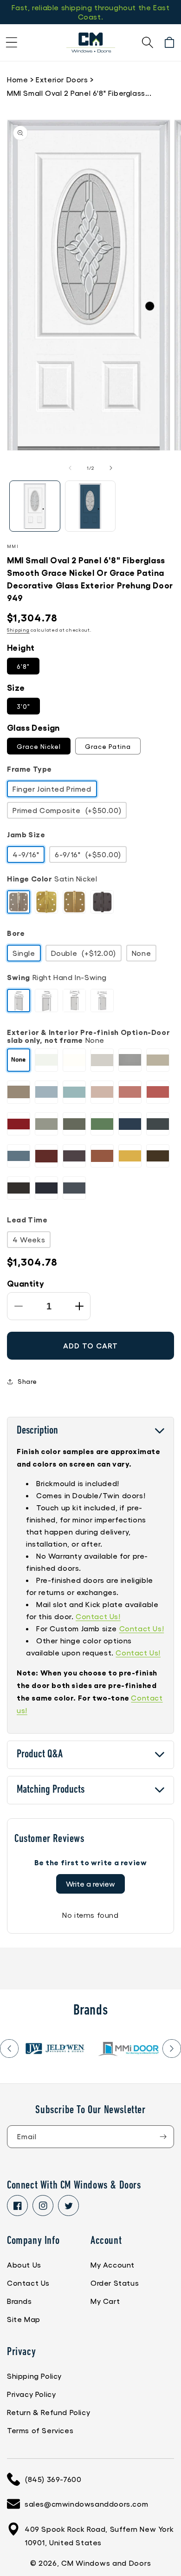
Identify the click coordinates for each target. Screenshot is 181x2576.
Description (37, 1431)
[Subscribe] (163, 2137)
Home (17, 79)
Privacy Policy (31, 2394)
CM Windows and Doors (106, 2563)
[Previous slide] (9, 2049)
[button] (12, 42)
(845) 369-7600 (53, 2479)
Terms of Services (40, 2430)
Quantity (26, 1283)
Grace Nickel (39, 746)
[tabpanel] (55, 2049)
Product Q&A (40, 1755)
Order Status (115, 2283)
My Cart (105, 2301)
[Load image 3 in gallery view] (90, 506)
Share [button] (27, 1381)
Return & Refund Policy (48, 2412)
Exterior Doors (62, 79)
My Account (113, 2265)
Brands (19, 2301)
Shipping (18, 630)
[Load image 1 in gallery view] (35, 506)
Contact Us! (98, 1616)
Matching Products (51, 1790)
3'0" (23, 706)
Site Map (24, 2319)
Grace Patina (108, 746)
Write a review (90, 1884)
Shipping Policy (34, 2376)
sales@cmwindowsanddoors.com (86, 2504)
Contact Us (28, 2283)
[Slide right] (111, 468)
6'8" (23, 666)
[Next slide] (172, 2049)
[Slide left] (70, 468)
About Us (24, 2265)
